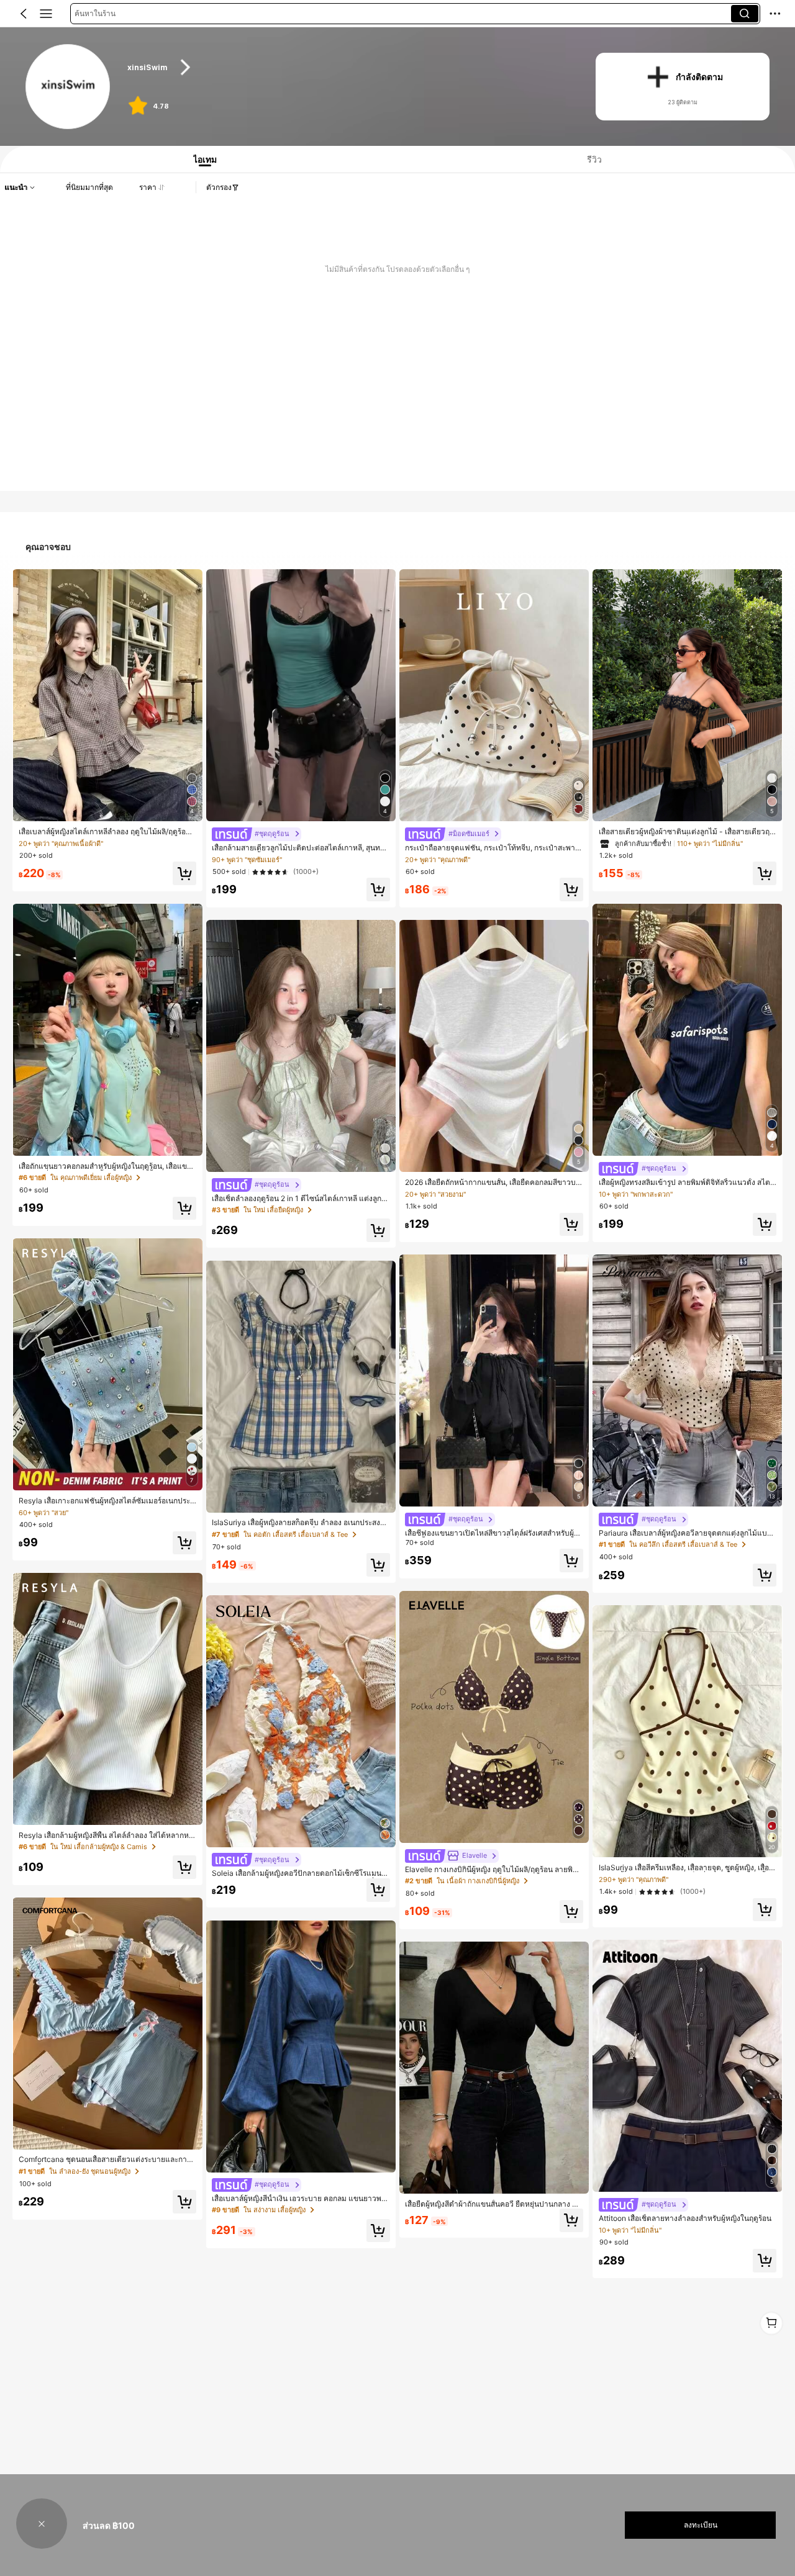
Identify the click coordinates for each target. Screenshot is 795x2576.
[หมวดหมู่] (46, 14)
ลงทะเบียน (701, 2525)
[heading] (349, 67)
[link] (69, 87)
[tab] (201, 159)
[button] (24, 14)
